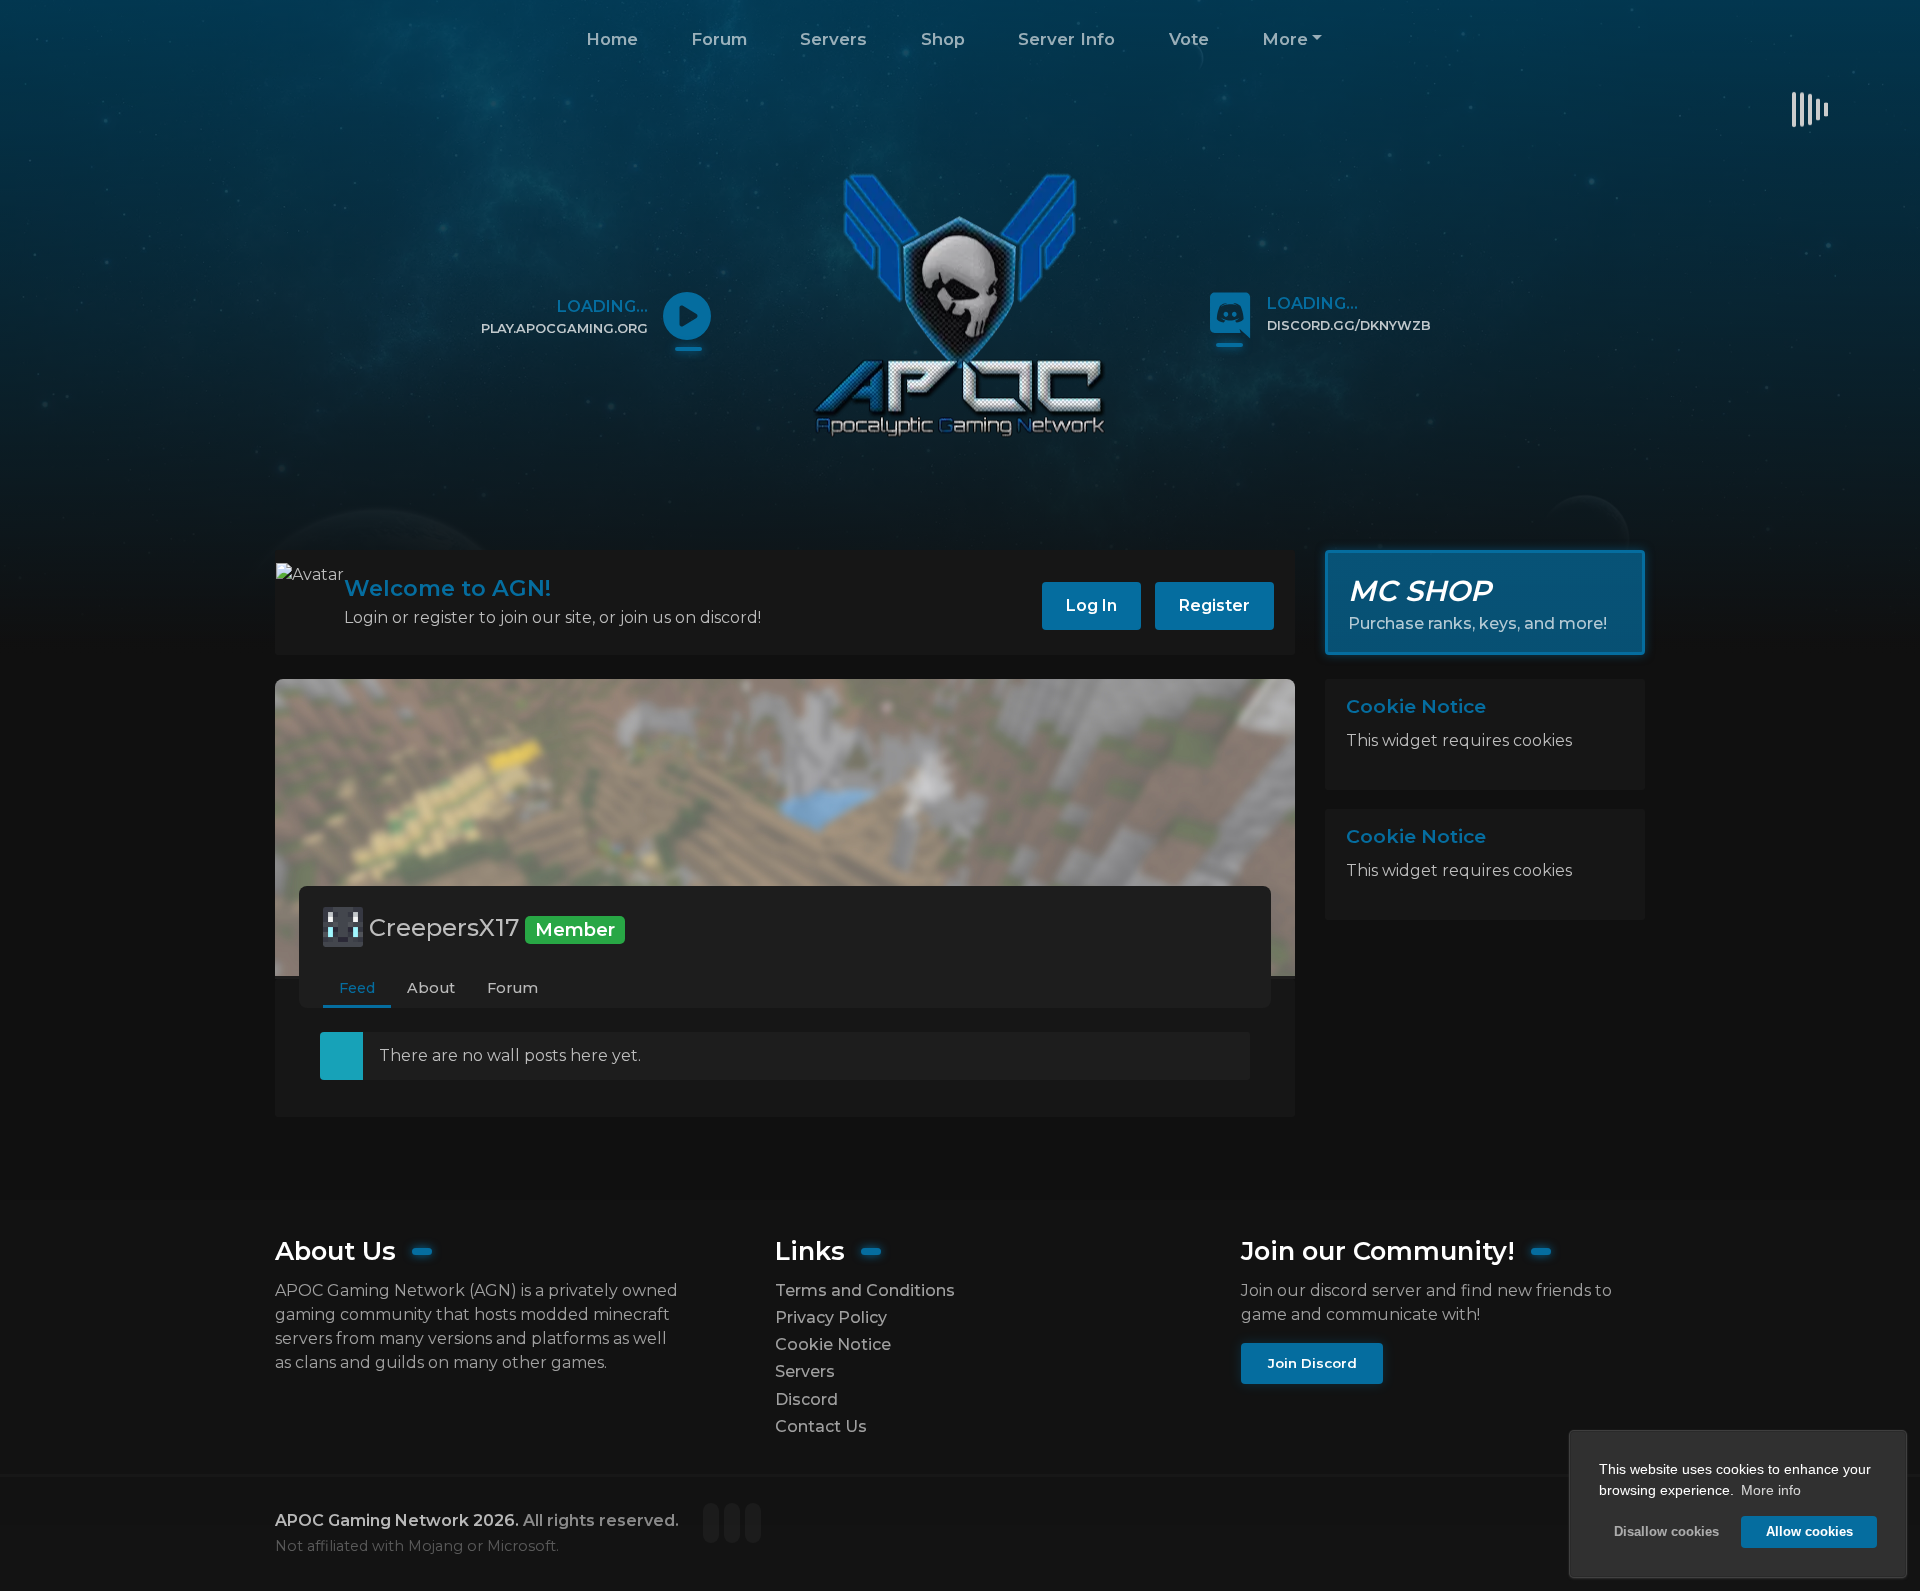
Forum (719, 39)
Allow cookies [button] (1809, 1532)
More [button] (1285, 39)
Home (612, 39)
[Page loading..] (713, 1524)
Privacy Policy (831, 1317)
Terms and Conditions (865, 1290)
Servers (833, 39)
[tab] (357, 989)
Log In (1091, 605)
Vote (1189, 39)
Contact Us (821, 1426)
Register (1214, 605)
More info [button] (1771, 1490)
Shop (943, 39)
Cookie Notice (833, 1344)
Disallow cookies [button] (1666, 1532)
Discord (806, 1399)
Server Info (1066, 39)
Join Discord (1312, 1363)
